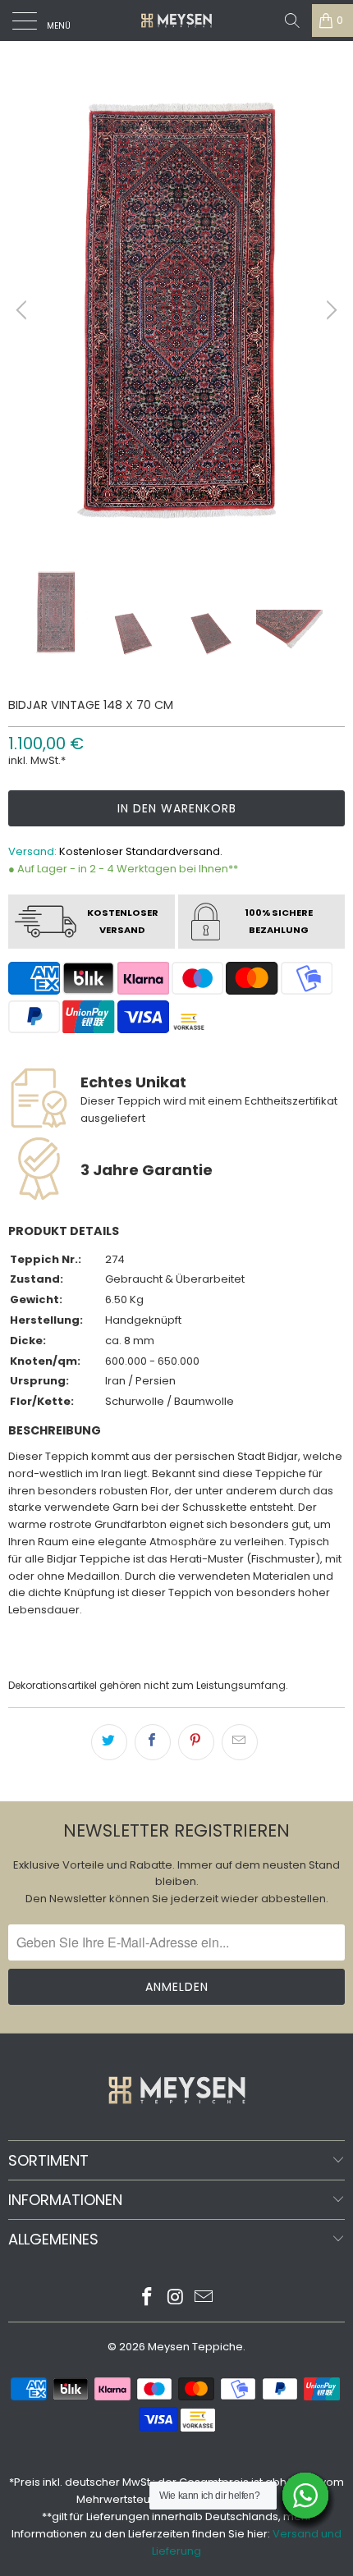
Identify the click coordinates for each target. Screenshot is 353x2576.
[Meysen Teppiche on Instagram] (176, 2298)
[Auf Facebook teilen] (153, 1742)
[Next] (329, 310)
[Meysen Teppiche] (177, 21)
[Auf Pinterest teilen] (196, 1742)
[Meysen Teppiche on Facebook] (147, 2298)
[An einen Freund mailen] (240, 1742)
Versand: (32, 851)
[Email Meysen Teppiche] (204, 2298)
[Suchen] (292, 21)
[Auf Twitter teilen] (109, 1742)
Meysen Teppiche (195, 2347)
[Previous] (24, 310)
